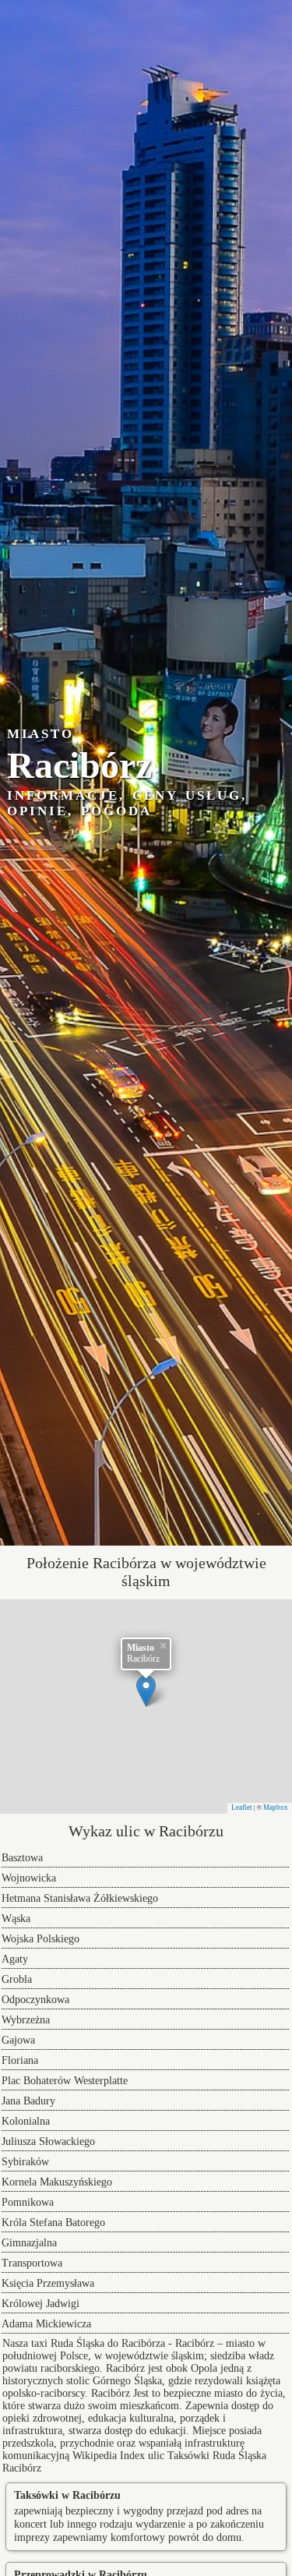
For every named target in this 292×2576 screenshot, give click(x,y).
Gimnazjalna (29, 2243)
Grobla (17, 1979)
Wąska (16, 1919)
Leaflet (242, 1807)
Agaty (15, 1959)
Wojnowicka (29, 1878)
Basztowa (22, 1858)
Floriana (20, 2060)
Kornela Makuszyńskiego (57, 2182)
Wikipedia (95, 2456)
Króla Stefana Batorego (53, 2223)
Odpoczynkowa (35, 2000)
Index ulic (142, 2456)
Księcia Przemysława (48, 2283)
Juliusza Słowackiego (48, 2141)
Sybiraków (25, 2162)
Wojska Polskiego (40, 1939)
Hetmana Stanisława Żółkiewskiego (80, 1898)
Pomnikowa (28, 2202)
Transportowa (32, 2263)
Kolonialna (26, 2121)
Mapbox (276, 1807)
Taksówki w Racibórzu (67, 2495)
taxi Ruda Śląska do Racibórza (98, 2343)
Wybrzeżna (26, 2020)
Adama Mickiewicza (46, 2324)
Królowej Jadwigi (40, 2304)
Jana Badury (28, 2101)
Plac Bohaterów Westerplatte (65, 2081)
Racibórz (111, 2393)
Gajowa (18, 2040)
